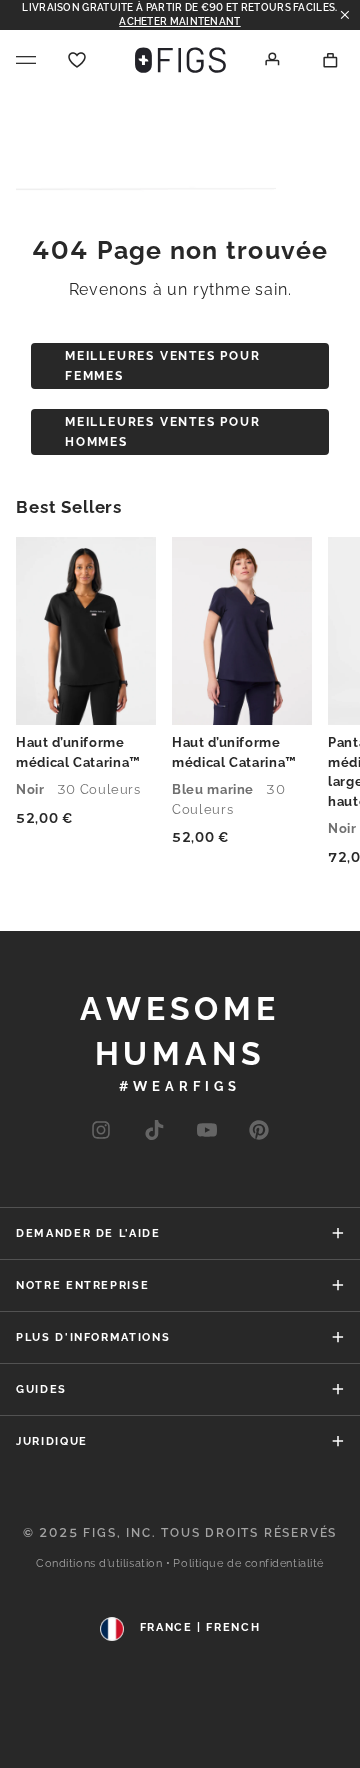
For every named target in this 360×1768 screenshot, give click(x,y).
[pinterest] (259, 1131)
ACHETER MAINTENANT (179, 21)
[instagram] (101, 1131)
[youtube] (153, 1131)
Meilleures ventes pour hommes (163, 432)
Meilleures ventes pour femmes (163, 366)
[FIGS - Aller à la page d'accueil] (180, 60)
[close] (345, 15)
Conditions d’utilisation (99, 1563)
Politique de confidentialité (248, 1563)
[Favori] (77, 60)
